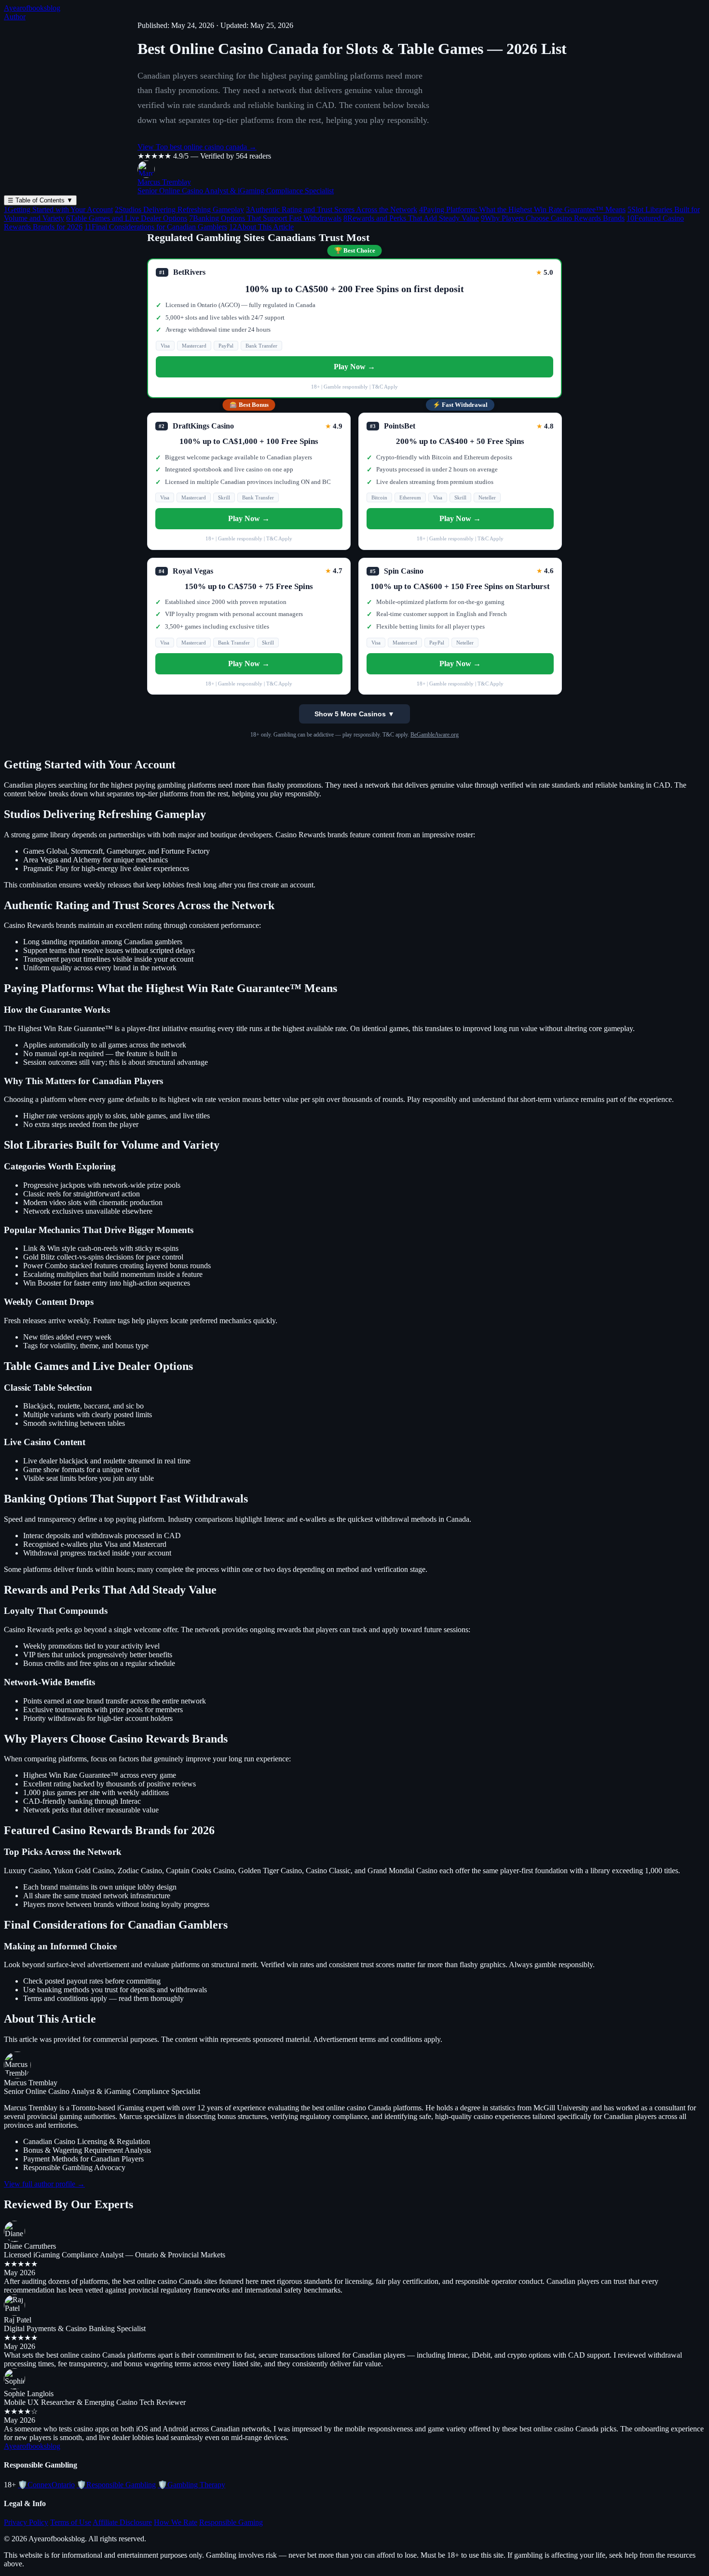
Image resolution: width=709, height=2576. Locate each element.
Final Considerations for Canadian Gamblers (156, 227)
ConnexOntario (46, 2485)
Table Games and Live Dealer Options (127, 218)
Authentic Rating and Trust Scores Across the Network (332, 209)
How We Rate (176, 2522)
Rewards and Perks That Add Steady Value (411, 218)
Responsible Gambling (116, 2485)
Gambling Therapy (191, 2485)
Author (15, 17)
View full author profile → (44, 2184)
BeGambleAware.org (435, 735)
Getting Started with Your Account (58, 209)
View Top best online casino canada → (197, 147)
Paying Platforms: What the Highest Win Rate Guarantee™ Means (522, 209)
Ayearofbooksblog (32, 8)
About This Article (261, 227)
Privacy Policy (26, 2522)
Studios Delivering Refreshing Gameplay (179, 209)
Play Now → (354, 367)
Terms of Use (71, 2522)
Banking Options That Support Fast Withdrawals (265, 218)
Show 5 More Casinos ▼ (354, 714)
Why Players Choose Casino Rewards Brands (553, 218)
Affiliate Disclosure (122, 2522)
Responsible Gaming (231, 2522)
